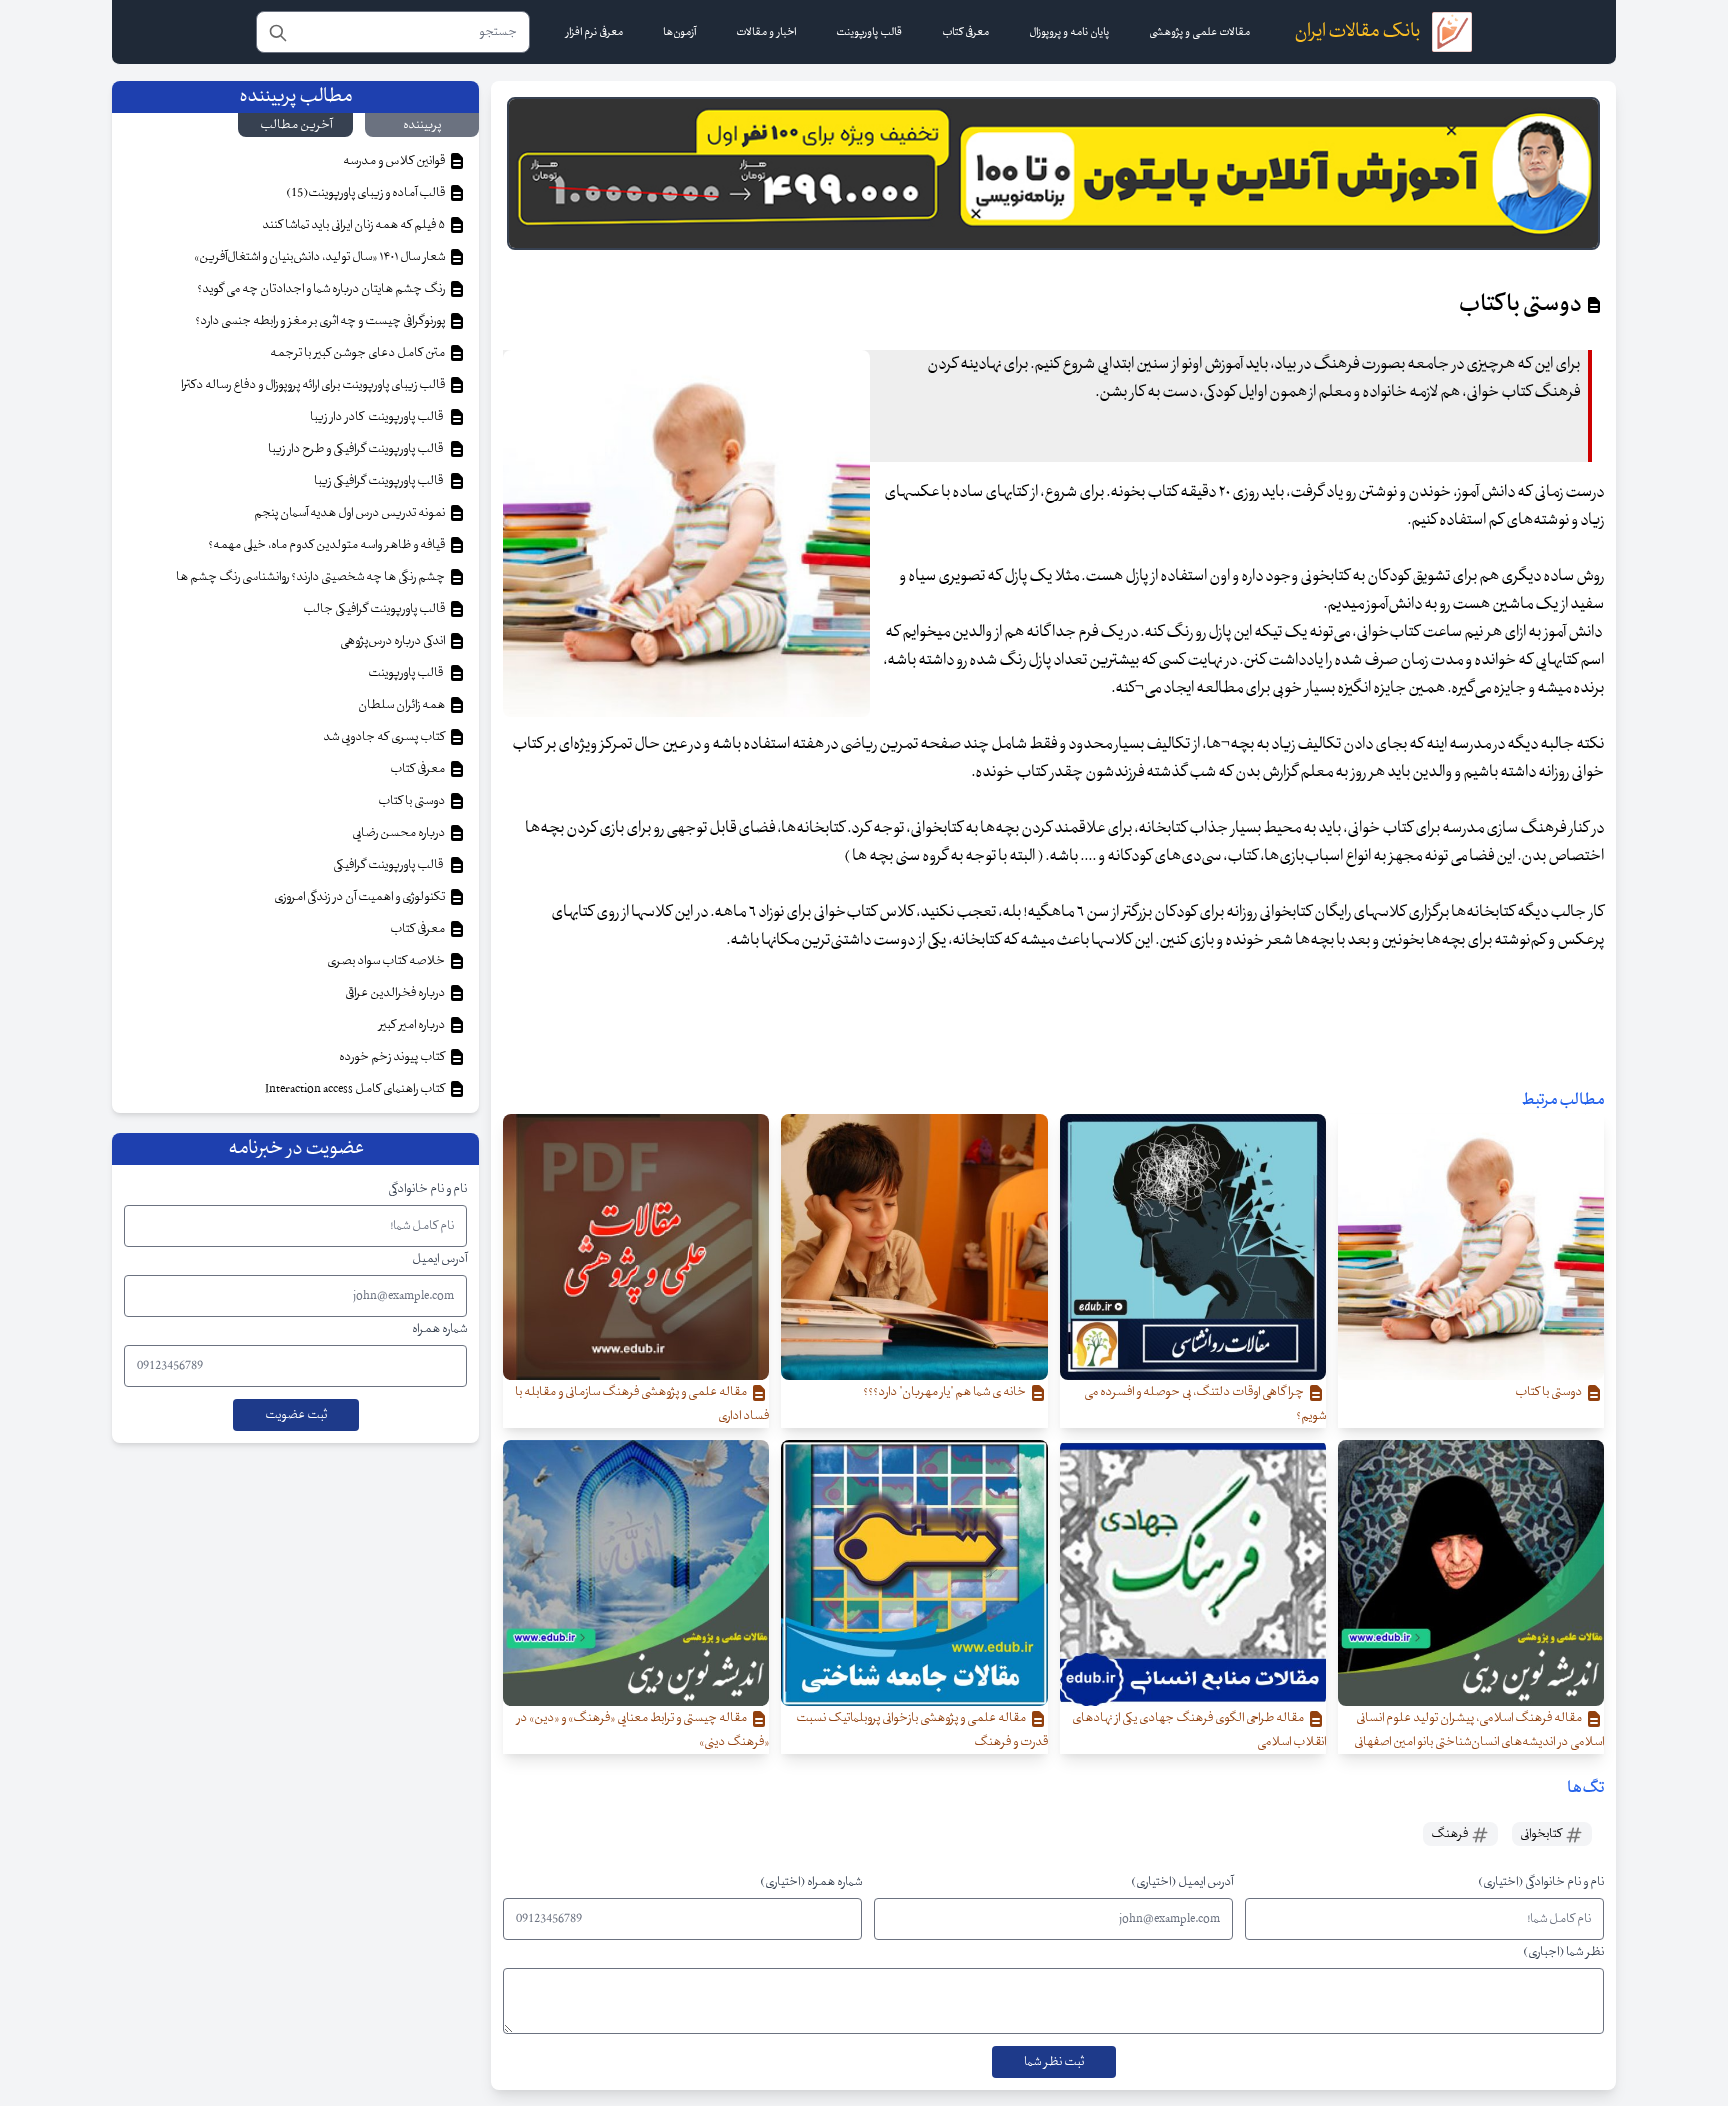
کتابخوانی (1542, 1834)
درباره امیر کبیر (413, 1025)
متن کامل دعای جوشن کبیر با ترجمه (358, 353)
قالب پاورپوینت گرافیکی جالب (375, 609)
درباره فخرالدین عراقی (396, 993)
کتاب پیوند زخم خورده (393, 1057)
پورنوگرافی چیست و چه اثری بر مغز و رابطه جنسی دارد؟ (321, 321)
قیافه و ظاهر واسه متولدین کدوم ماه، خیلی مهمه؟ (327, 545)
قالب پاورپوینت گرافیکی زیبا (380, 481)
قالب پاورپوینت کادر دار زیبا (378, 417)
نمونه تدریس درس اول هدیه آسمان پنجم (350, 513)
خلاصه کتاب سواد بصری (387, 961)
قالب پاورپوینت (406, 673)
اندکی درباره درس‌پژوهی (393, 641)
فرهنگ (1450, 1834)
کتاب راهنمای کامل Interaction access (356, 1089)
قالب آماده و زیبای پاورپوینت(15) (366, 193)
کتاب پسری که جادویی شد (385, 737)
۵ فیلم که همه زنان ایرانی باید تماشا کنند (354, 225)
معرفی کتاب (418, 769)
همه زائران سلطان (402, 705)
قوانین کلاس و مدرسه (395, 161)
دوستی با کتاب (412, 801)
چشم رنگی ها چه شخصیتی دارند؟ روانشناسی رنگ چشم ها (311, 577)
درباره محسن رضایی (399, 833)
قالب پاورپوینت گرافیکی (390, 865)
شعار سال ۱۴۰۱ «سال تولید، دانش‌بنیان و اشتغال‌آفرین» (320, 257)
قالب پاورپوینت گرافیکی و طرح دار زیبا (357, 449)
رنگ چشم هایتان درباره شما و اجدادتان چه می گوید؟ (322, 289)
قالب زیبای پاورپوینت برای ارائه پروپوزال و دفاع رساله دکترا (314, 385)
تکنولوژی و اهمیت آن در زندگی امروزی (360, 897)
